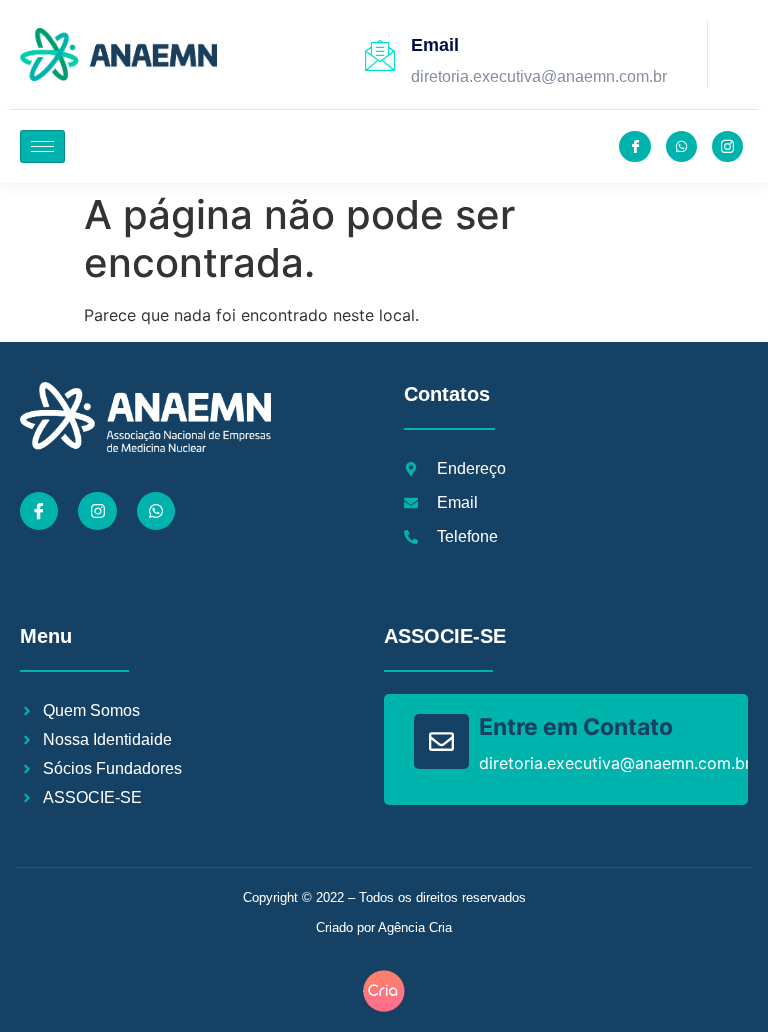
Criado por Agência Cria (384, 927)
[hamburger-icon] (42, 146)
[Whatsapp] (156, 511)
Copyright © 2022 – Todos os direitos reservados (384, 897)
